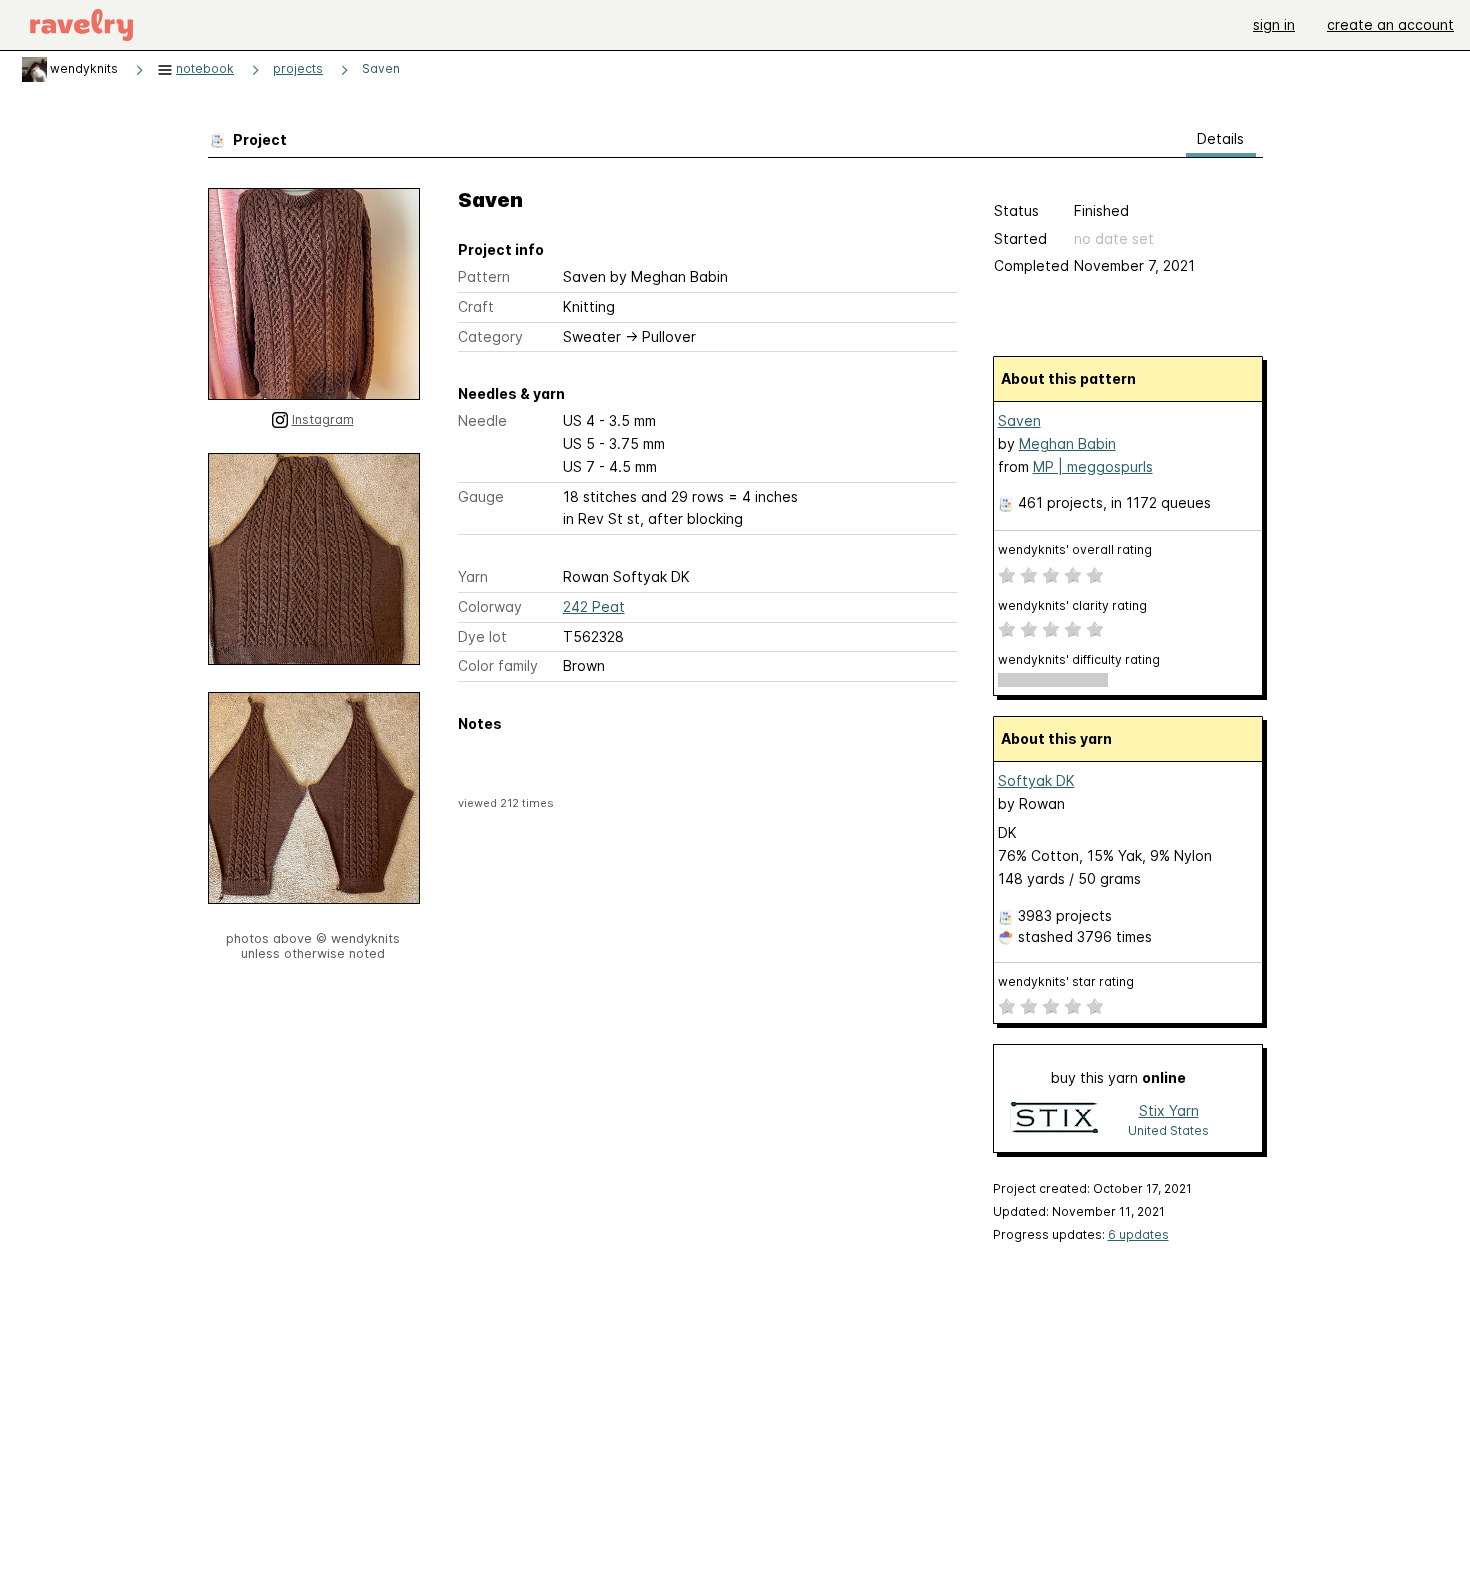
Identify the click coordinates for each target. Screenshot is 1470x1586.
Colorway (490, 606)
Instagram (323, 419)
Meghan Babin (1067, 443)
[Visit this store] (1054, 1119)
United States (1168, 1130)
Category (490, 336)
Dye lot (482, 636)
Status (1016, 210)
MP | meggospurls (1093, 466)
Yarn (473, 576)
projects (298, 68)
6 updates (1138, 1234)
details (1220, 138)
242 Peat (594, 606)
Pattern (484, 276)
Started (1020, 238)
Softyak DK (1036, 780)
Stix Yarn (1169, 1110)
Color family (498, 665)
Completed (1031, 265)
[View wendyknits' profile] (34, 68)
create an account (1390, 24)
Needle (482, 420)
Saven (381, 68)
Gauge (481, 496)
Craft (476, 306)
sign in (1274, 24)
